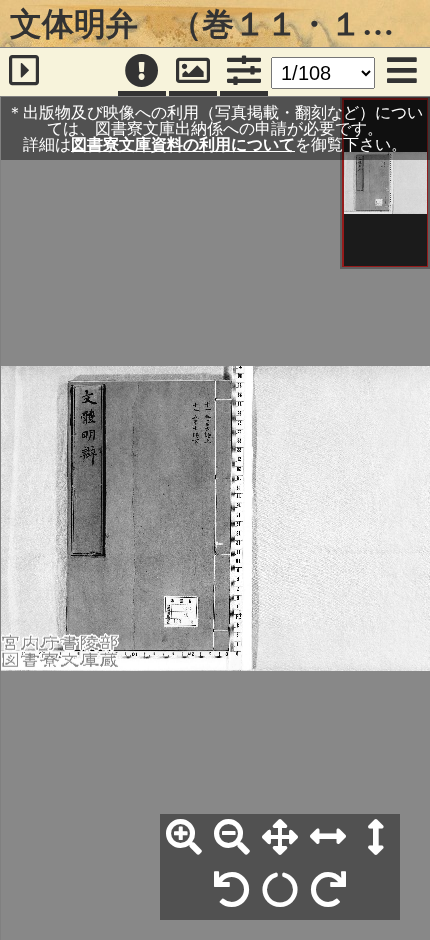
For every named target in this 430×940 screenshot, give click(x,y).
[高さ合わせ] (376, 838)
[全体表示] (280, 838)
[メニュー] (402, 72)
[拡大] (184, 838)
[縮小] (232, 838)
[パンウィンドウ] (193, 72)
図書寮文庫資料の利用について (183, 144)
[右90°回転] (328, 891)
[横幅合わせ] (328, 838)
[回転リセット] (280, 891)
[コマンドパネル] (244, 72)
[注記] (142, 72)
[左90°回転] (232, 891)
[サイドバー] (24, 72)
